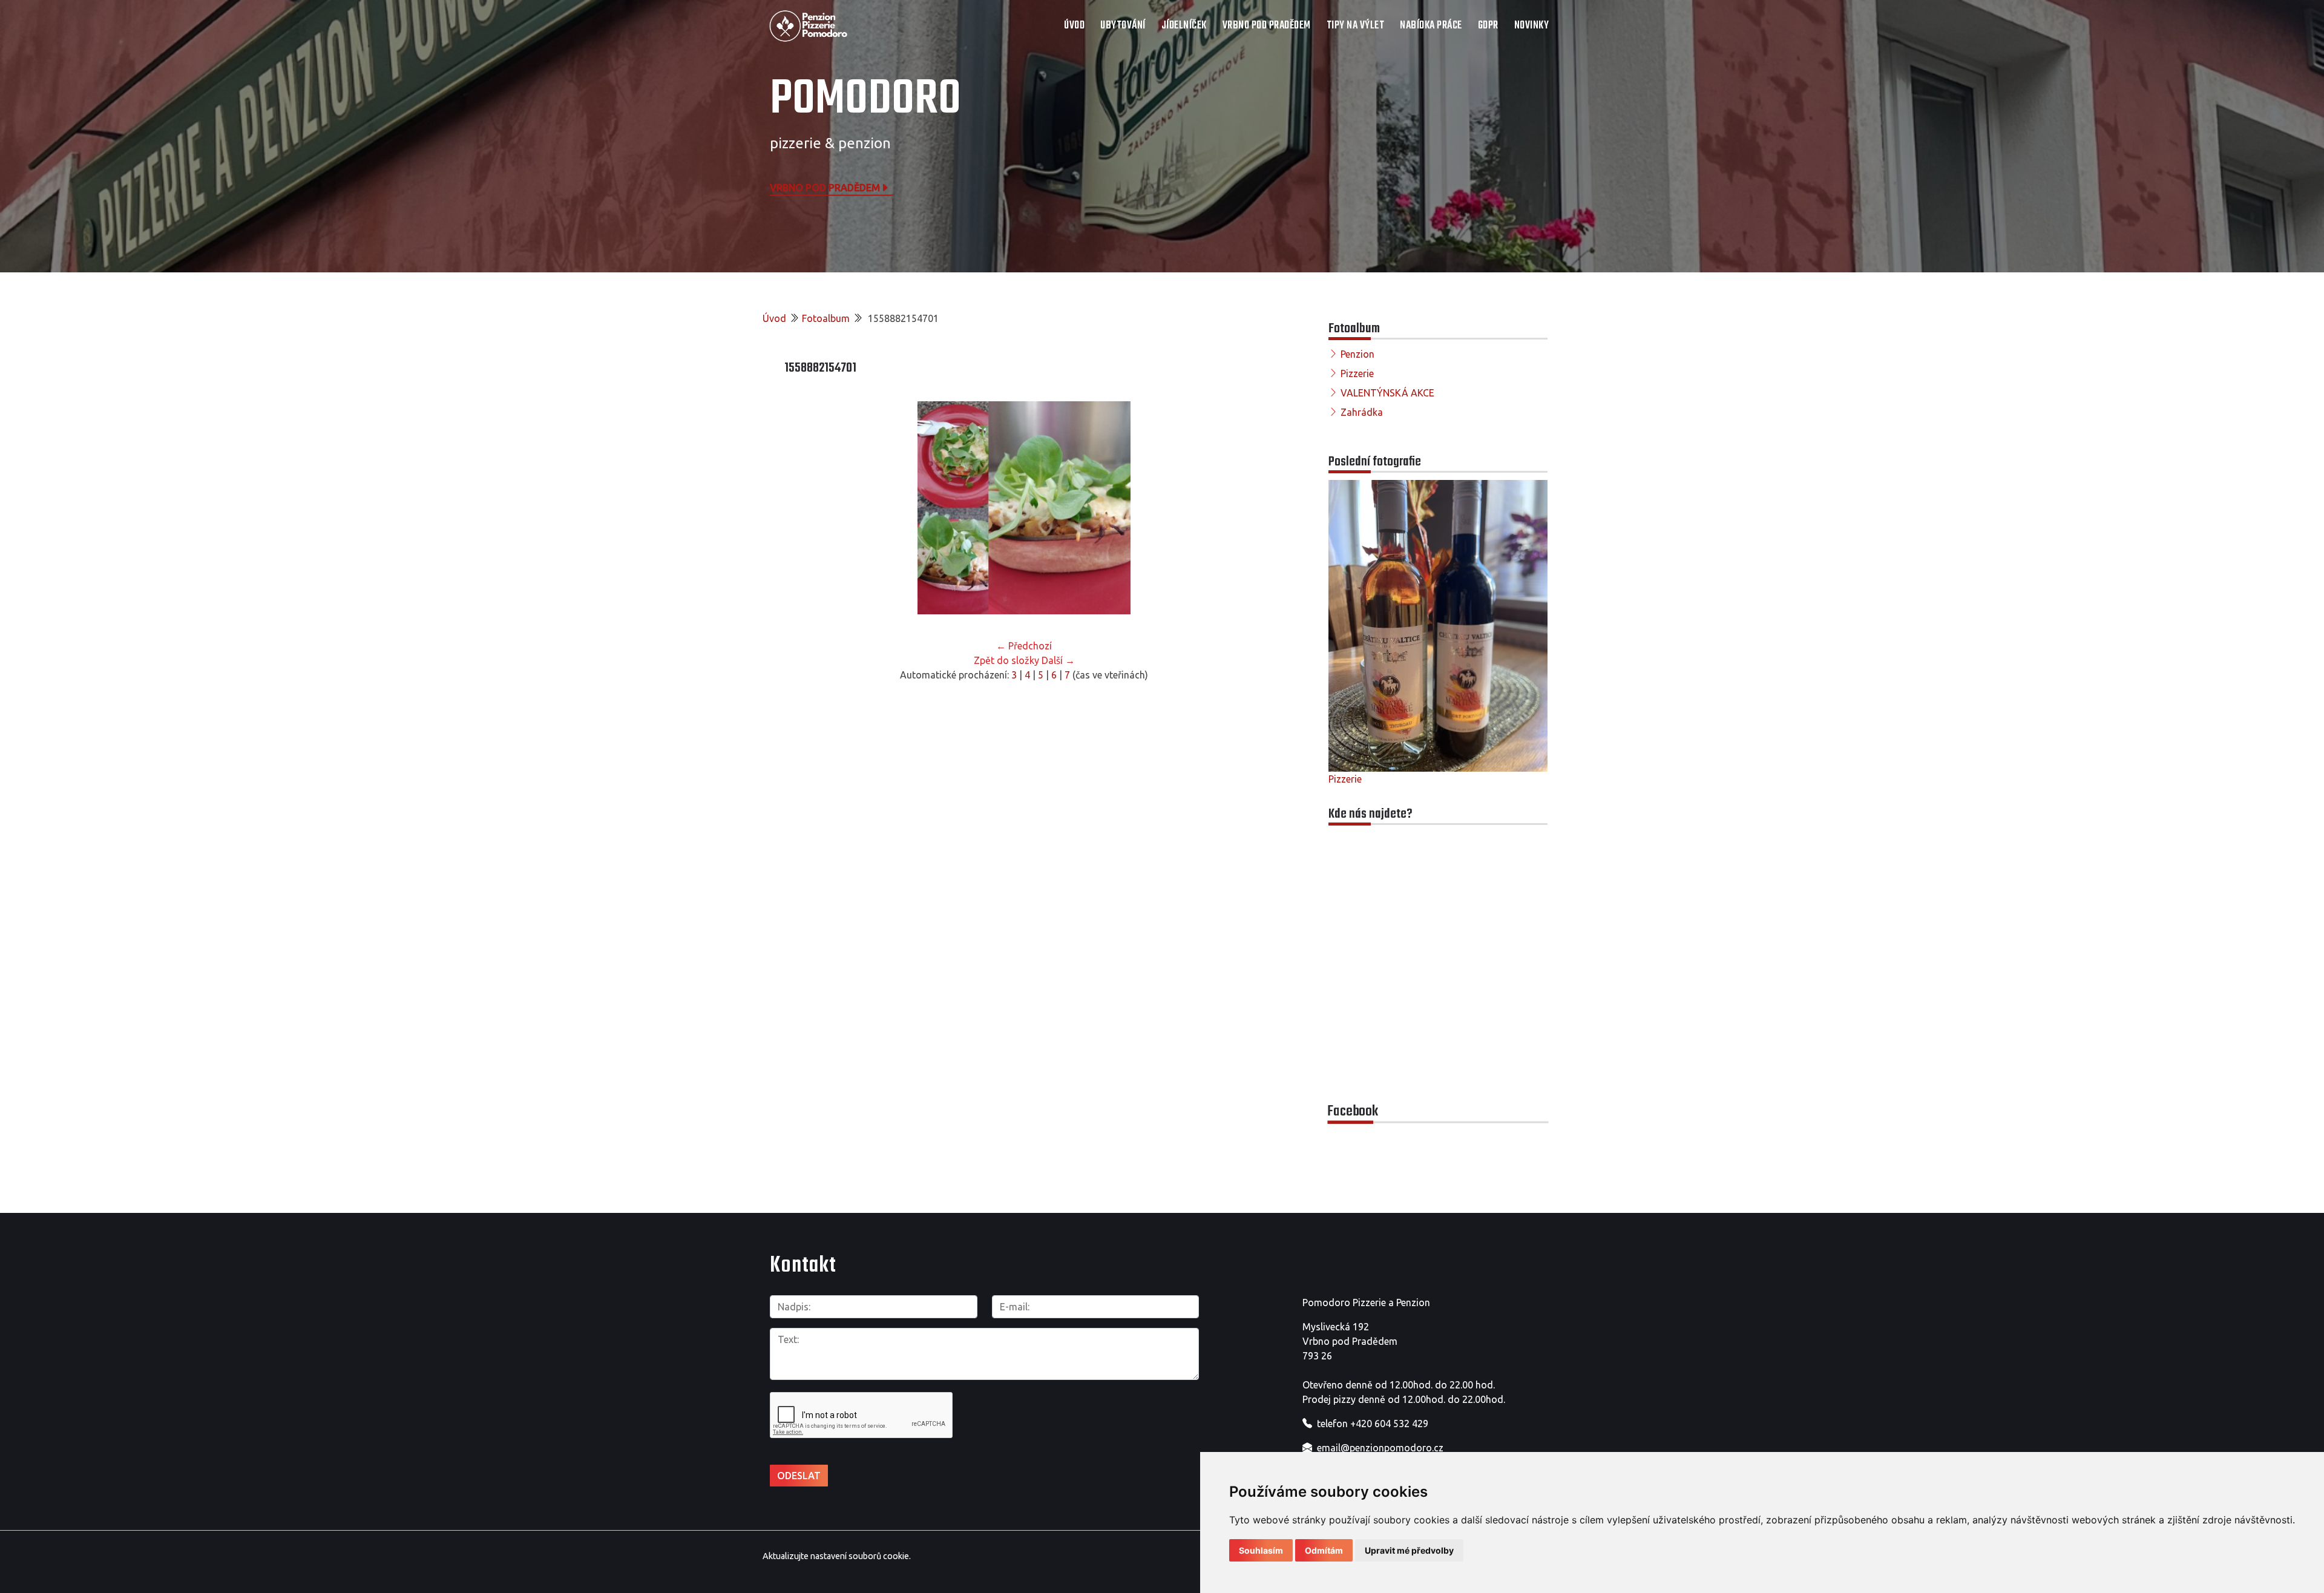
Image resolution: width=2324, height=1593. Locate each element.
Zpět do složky (1006, 660)
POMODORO (865, 100)
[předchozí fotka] (804, 508)
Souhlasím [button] (1261, 1550)
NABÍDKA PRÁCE (1431, 26)
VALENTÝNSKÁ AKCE (1387, 393)
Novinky (1532, 26)
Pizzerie (1357, 373)
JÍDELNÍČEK (1184, 26)
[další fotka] (1244, 508)
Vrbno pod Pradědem (825, 187)
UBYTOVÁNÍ (1123, 26)
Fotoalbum (826, 318)
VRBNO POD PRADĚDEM (1267, 26)
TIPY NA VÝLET (1356, 26)
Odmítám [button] (1324, 1550)
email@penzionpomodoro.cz (1380, 1448)
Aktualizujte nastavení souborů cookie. (837, 1556)
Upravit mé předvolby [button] (1409, 1550)
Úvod (1074, 26)
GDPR (1488, 26)
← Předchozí (1024, 646)
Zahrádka (1362, 412)
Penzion (1357, 354)
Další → (1058, 660)
